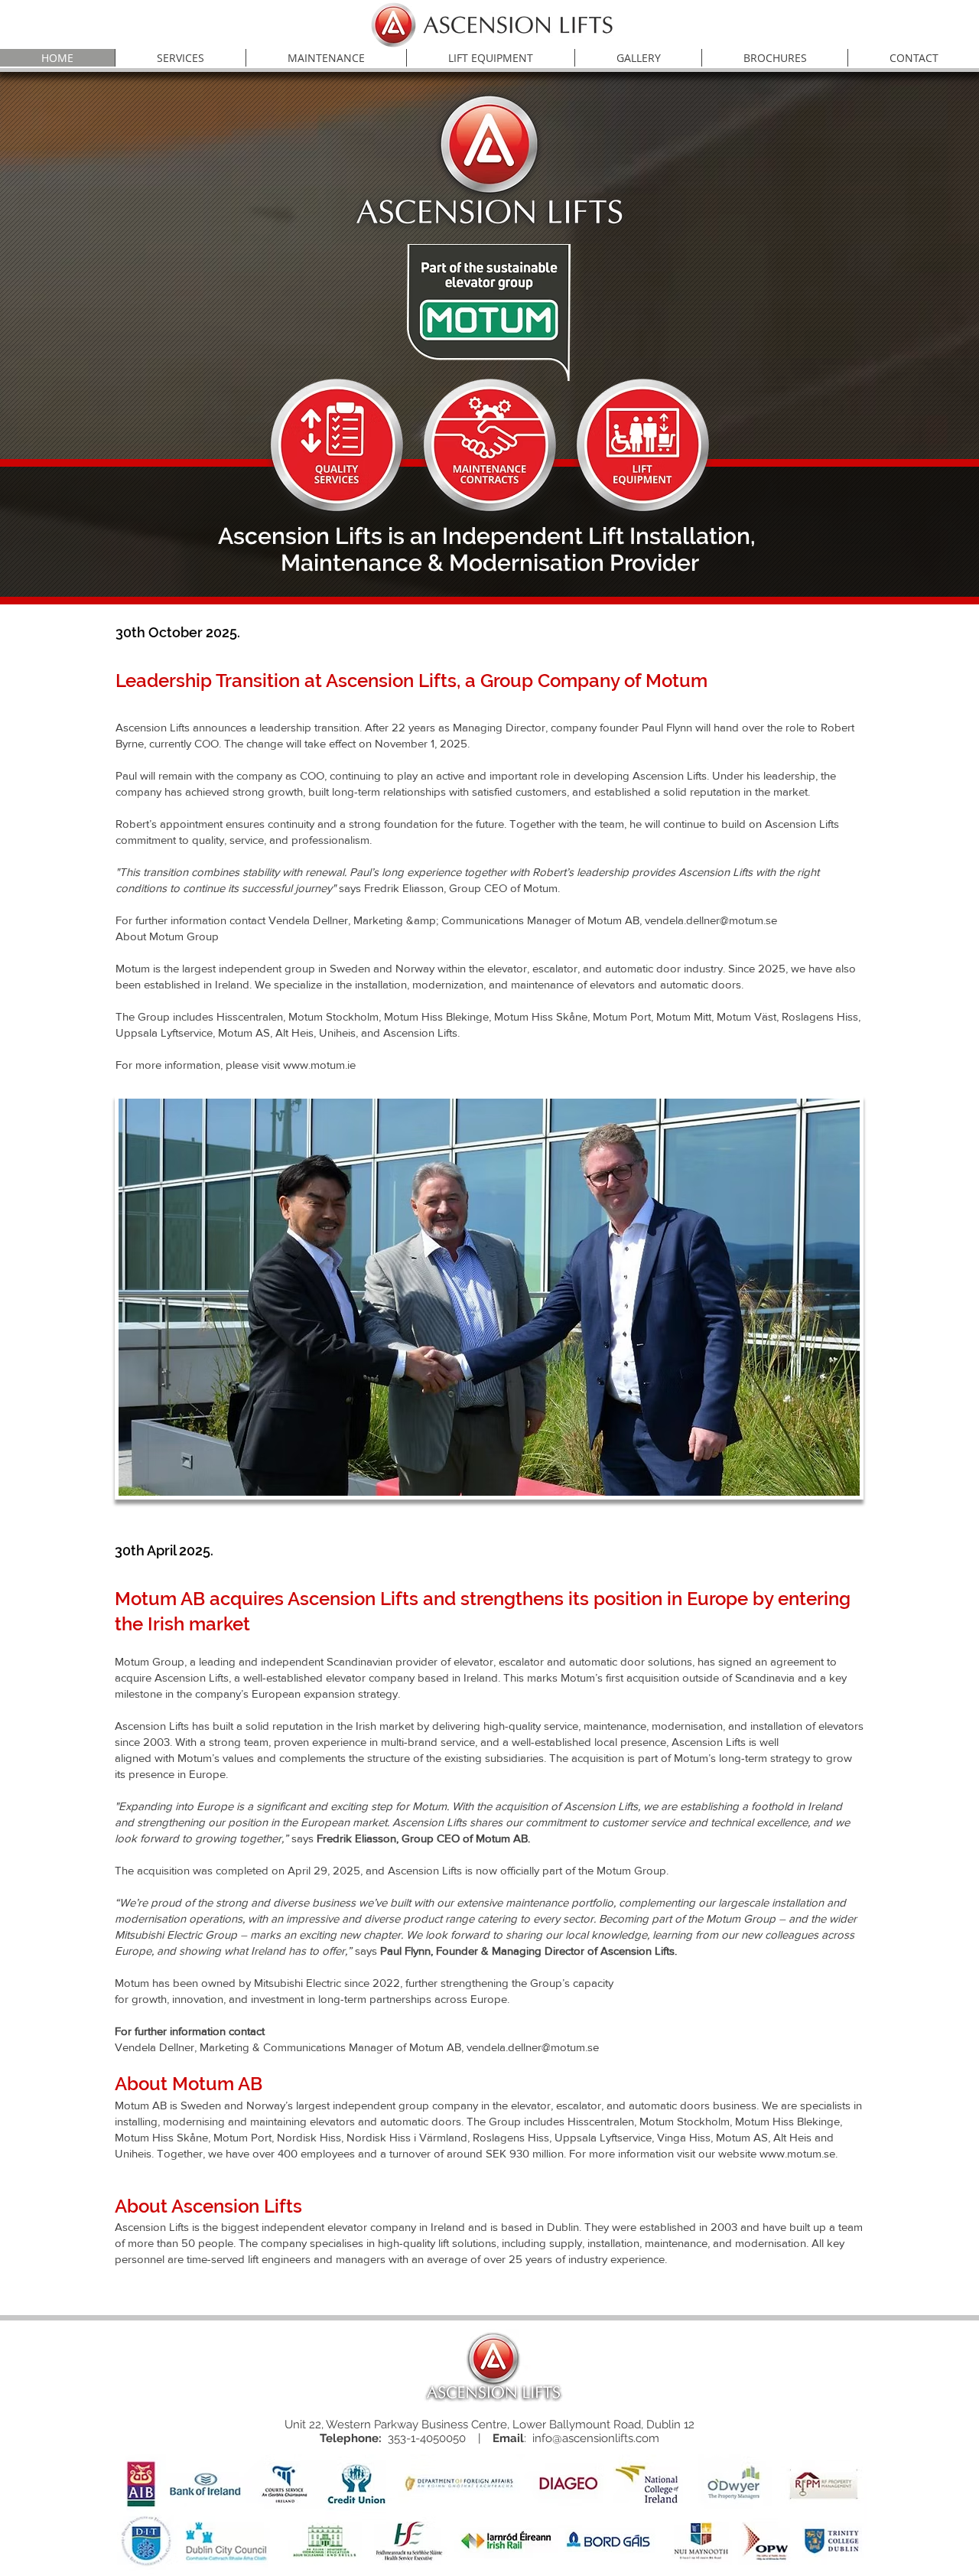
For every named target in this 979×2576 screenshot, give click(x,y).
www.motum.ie (319, 1065)
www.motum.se (797, 2153)
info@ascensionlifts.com (596, 2438)
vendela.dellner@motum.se (533, 2047)
